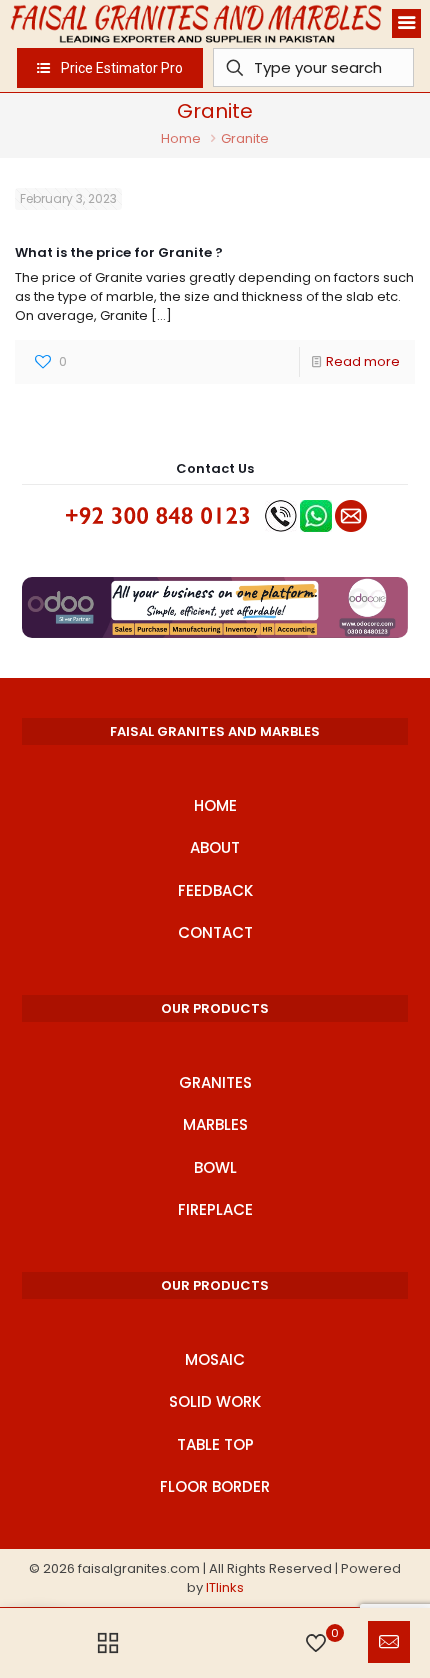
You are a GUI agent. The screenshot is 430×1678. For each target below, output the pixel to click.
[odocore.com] (215, 607)
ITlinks (225, 1587)
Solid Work (215, 1401)
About (215, 847)
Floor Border (215, 1486)
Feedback (215, 890)
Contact (215, 932)
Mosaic (215, 1359)
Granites (215, 1082)
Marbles (215, 1124)
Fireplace (215, 1209)
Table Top (215, 1444)
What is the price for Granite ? (119, 252)
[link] (215, 607)
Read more (363, 361)
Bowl (215, 1167)
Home (181, 138)
